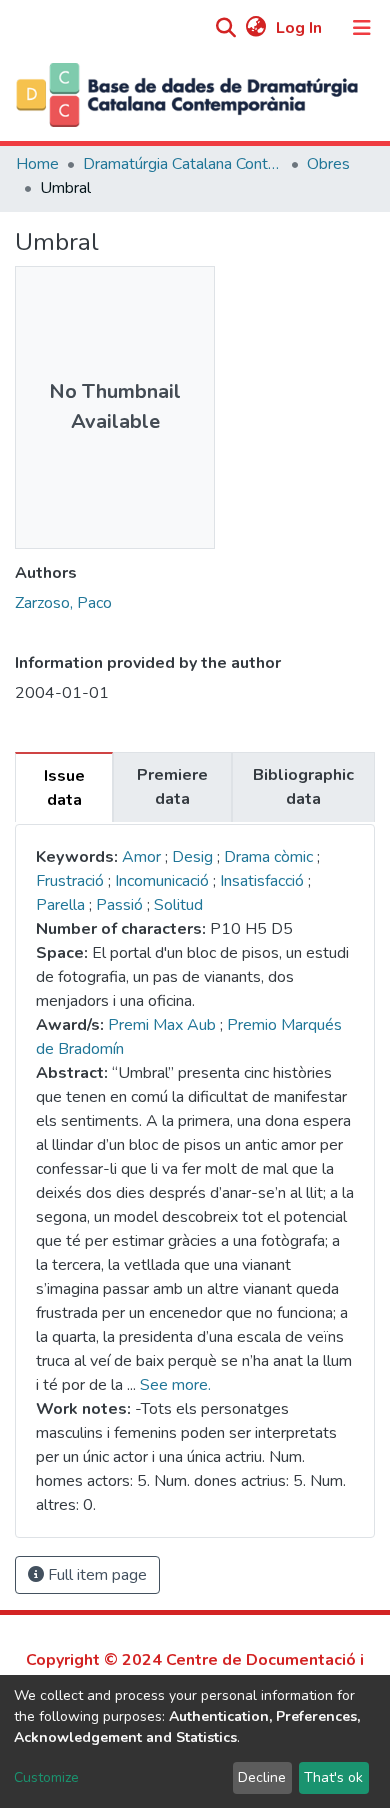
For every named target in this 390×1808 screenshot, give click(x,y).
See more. (175, 1385)
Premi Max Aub (162, 1025)
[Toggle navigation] (362, 28)
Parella (62, 905)
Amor (141, 857)
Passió (121, 905)
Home (37, 164)
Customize (46, 1777)
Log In (301, 28)
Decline (262, 1777)
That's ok (333, 1777)
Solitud (178, 905)
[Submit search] (225, 29)
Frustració (72, 881)
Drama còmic (270, 857)
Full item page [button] (95, 1575)
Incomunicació (164, 881)
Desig (194, 857)
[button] (255, 28)
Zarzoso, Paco (63, 603)
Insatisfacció (264, 881)
